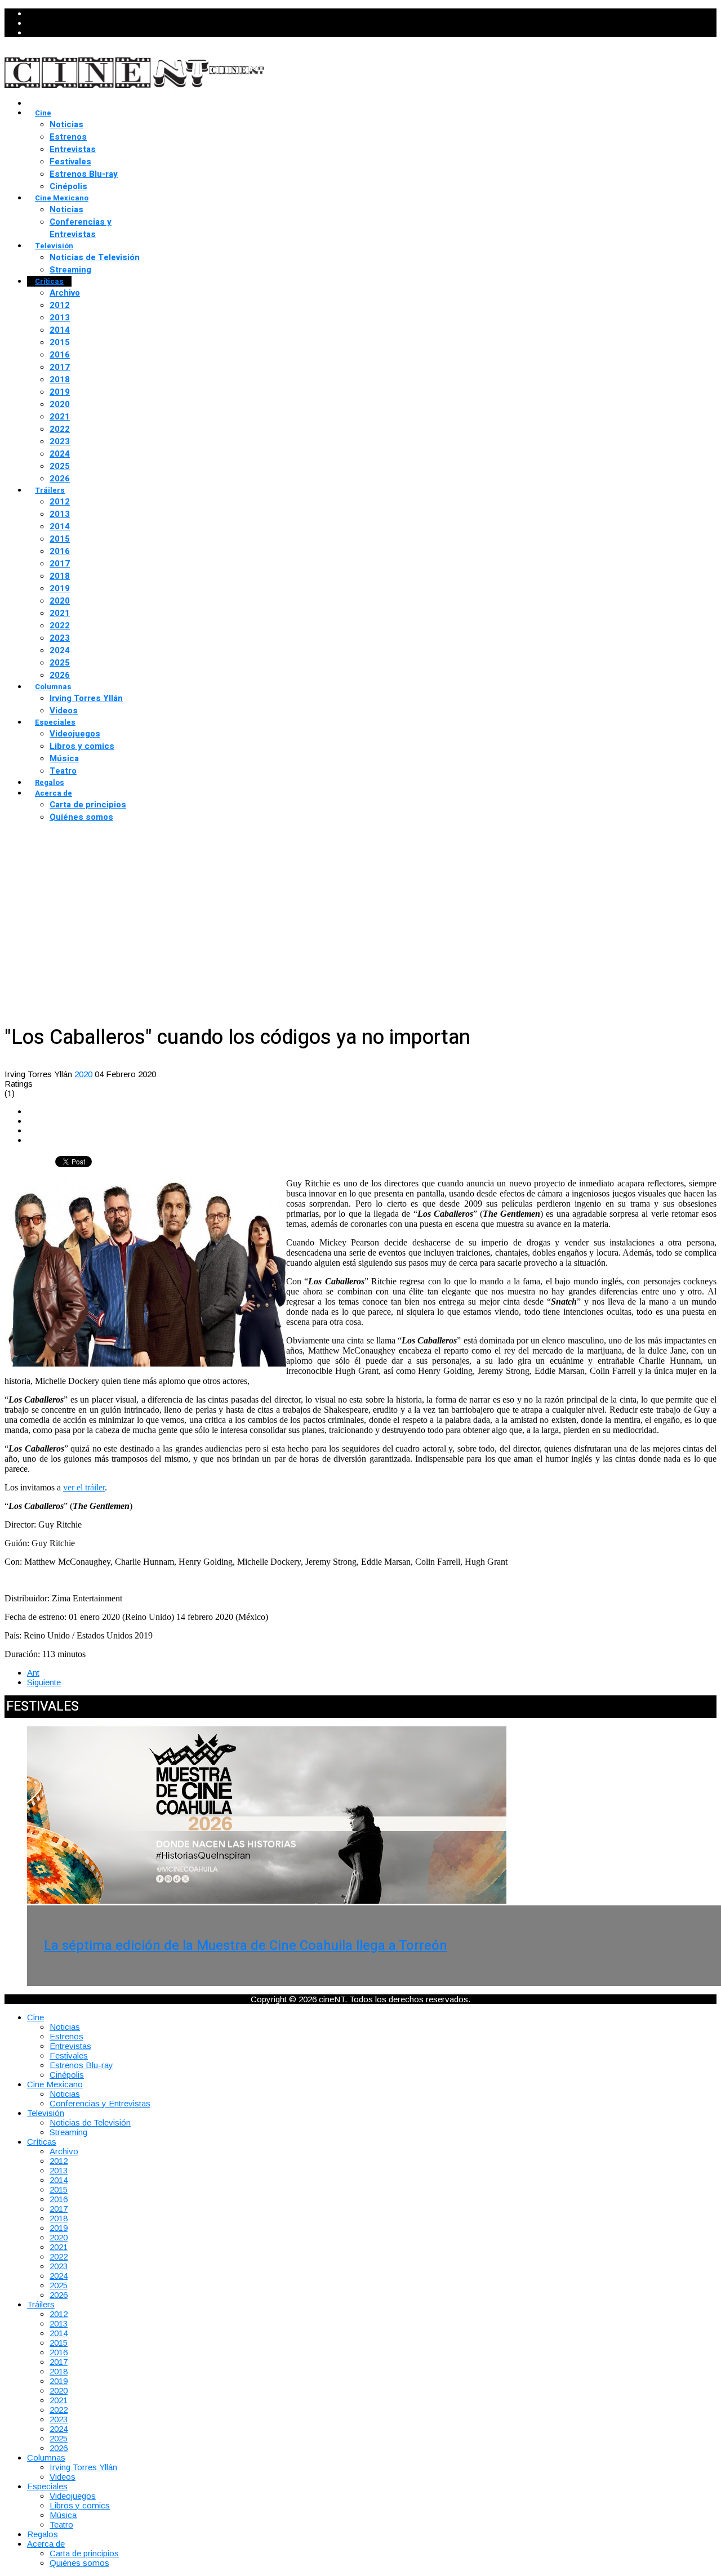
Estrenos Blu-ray (84, 174)
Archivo (65, 293)
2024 (60, 454)
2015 (60, 342)
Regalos (50, 782)
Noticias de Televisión (95, 257)
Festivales (70, 162)
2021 (60, 417)
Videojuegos (75, 734)
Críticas (49, 281)
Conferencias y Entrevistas (81, 228)
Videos (64, 711)
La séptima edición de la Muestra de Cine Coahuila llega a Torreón (246, 1946)
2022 (60, 429)
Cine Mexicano (62, 198)
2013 (60, 318)
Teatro (63, 771)
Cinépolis (68, 186)
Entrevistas (73, 149)
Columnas (53, 687)
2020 (60, 404)
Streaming (70, 270)
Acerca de (54, 793)
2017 (60, 367)
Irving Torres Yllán (86, 698)
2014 (60, 330)
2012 (60, 305)
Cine (43, 113)
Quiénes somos (81, 817)
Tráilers (50, 490)
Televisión (54, 246)
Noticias (66, 124)
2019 (60, 392)
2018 (60, 380)
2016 (60, 355)
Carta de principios (88, 805)
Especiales (55, 722)
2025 (60, 466)
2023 (60, 441)
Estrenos (68, 137)
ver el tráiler (84, 1487)
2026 (60, 479)
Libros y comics (82, 746)
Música (64, 758)
